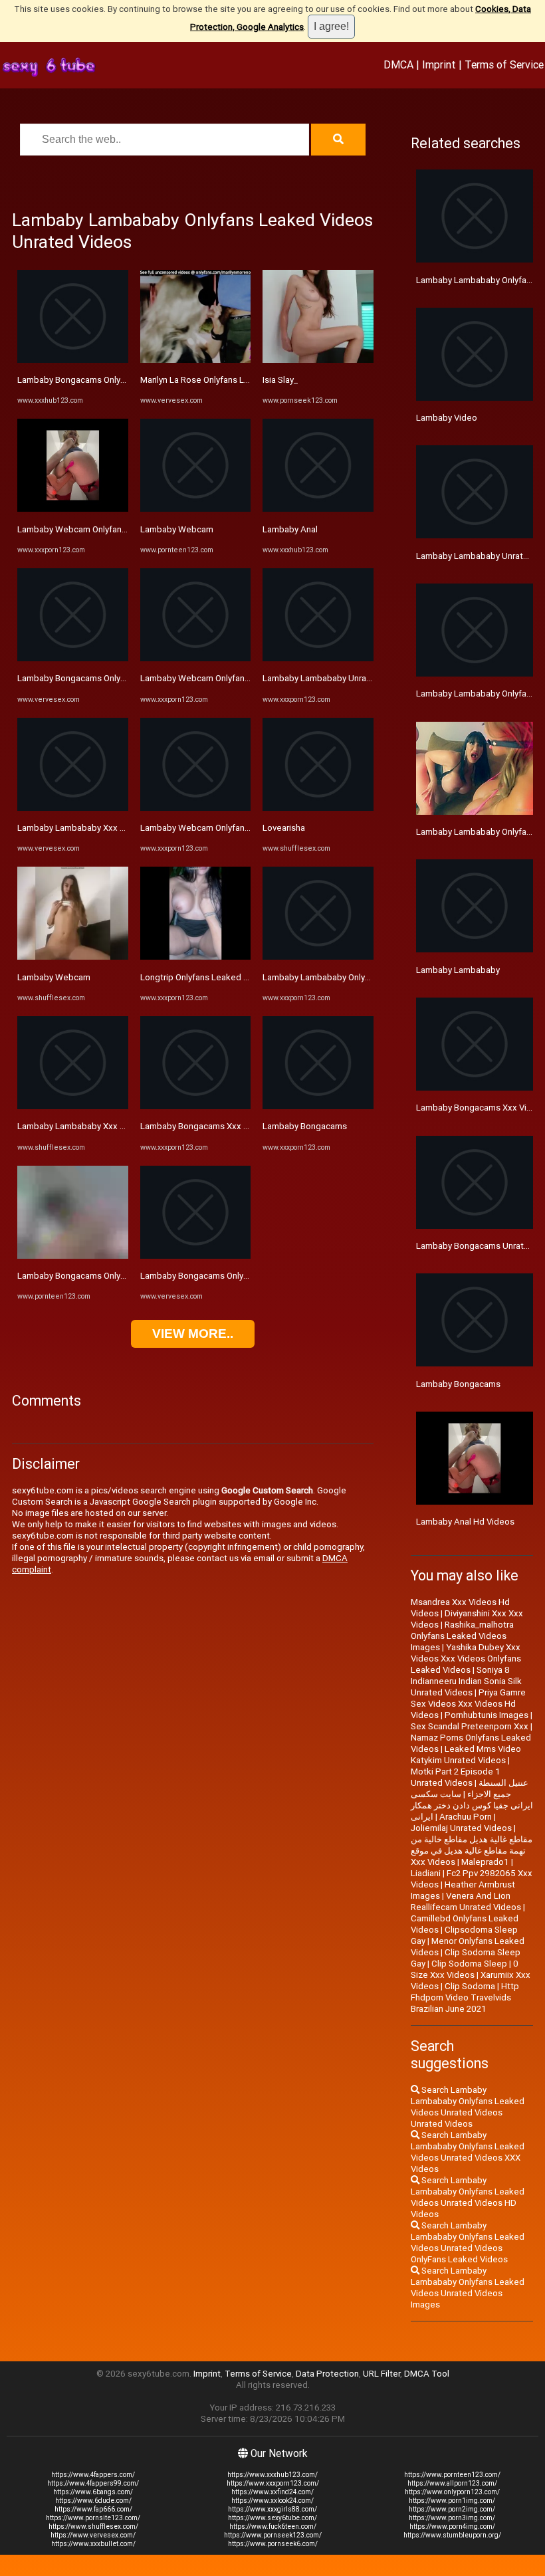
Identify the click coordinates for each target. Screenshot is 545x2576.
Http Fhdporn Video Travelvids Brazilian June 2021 (465, 1997)
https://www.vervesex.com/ (93, 2535)
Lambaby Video (447, 418)
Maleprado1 (485, 1862)
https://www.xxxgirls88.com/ (272, 2509)
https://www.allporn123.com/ (452, 2483)
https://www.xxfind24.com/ (272, 2492)
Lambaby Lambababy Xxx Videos (82, 828)
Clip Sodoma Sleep (469, 1964)
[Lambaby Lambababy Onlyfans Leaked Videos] (318, 957)
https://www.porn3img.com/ (452, 2518)
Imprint (439, 64)
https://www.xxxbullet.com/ (93, 2544)
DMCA (398, 64)
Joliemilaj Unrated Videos (461, 1828)
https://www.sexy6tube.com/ (272, 2518)
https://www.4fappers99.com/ (93, 2483)
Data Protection (327, 2374)
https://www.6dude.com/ (93, 2501)
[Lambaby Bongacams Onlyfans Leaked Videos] (73, 658)
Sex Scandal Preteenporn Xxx (470, 1726)
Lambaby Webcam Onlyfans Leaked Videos (103, 529)
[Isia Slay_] (318, 360)
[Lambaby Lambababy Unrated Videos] (318, 658)
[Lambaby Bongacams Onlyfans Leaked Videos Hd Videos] (73, 360)
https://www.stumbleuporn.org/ (452, 2535)
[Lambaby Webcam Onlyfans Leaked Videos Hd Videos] (196, 808)
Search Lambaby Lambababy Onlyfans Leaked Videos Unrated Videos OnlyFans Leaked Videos (468, 2242)
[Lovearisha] (318, 808)
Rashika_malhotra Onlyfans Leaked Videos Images (462, 1636)
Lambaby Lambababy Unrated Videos (336, 678)
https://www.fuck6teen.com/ (273, 2526)
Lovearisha (284, 828)
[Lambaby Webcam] (73, 957)
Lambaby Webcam (54, 977)
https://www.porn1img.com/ (452, 2501)
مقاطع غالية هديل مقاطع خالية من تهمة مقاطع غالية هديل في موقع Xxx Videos (472, 1851)
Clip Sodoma (470, 1986)
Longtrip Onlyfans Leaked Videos (206, 977)
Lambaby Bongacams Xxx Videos (206, 1126)
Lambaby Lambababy (458, 970)
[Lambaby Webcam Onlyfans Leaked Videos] (73, 509)
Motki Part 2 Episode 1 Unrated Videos (456, 1777)
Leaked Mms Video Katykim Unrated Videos (466, 1755)
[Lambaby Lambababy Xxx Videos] (73, 808)
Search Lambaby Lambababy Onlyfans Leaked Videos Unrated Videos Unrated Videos (468, 2107)
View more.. (193, 1334)
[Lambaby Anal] (318, 509)
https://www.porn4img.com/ (452, 2526)
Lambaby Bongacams (305, 1126)
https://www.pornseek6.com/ (273, 2544)
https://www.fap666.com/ (93, 2509)
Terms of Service (504, 64)
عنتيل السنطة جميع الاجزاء (498, 1788)
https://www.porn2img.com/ (452, 2509)
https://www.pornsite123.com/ (93, 2518)
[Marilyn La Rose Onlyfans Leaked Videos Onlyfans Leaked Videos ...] (196, 360)
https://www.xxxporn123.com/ (273, 2483)
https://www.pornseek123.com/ (273, 2535)
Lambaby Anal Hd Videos (465, 1522)
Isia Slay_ (280, 380)
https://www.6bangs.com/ (93, 2492)
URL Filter (381, 2374)
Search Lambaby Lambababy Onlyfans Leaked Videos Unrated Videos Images (468, 2288)
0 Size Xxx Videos (465, 1969)
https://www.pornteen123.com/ (452, 2475)
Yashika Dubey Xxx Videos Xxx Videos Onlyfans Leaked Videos (466, 1659)
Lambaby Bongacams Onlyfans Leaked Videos (108, 678)
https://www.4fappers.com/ (93, 2475)
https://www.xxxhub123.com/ (272, 2475)
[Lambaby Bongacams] (318, 1106)
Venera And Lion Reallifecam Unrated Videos (466, 1901)
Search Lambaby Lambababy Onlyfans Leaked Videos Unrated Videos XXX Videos (468, 2152)
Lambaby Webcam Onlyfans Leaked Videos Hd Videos (247, 828)
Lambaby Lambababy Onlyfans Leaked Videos (353, 977)
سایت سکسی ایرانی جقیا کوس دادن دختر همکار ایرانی (472, 1805)
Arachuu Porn (466, 1817)
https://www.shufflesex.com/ (93, 2526)
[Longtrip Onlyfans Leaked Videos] (196, 957)
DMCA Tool (427, 2374)
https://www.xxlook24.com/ (272, 2501)
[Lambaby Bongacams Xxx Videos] (196, 1106)
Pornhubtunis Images (487, 1715)
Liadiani (426, 1873)
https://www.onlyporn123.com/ (452, 2492)
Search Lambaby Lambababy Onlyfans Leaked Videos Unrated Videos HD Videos (468, 2197)
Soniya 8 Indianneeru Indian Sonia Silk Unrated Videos (466, 1681)
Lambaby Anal (290, 529)
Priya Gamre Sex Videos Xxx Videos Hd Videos (468, 1704)
